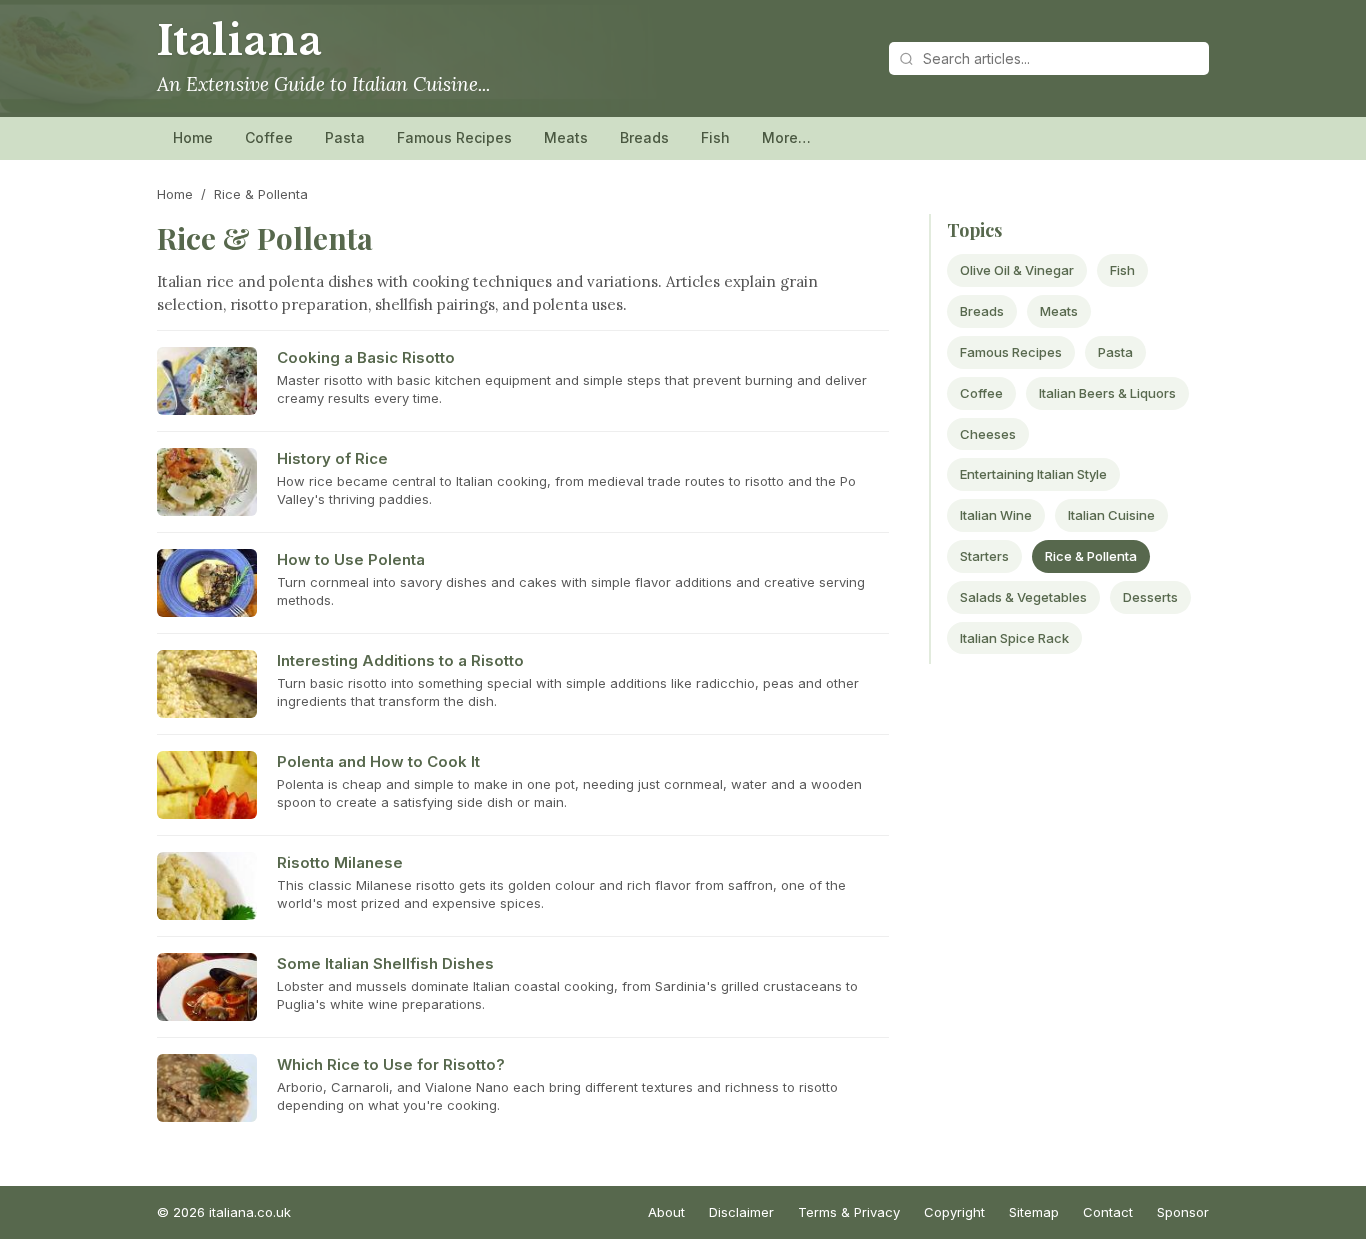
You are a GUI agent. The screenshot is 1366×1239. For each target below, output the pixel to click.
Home (193, 137)
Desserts (1150, 597)
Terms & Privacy (849, 1212)
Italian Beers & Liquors (1107, 393)
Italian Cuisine (1111, 515)
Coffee (269, 137)
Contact (1108, 1212)
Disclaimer (741, 1212)
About (666, 1212)
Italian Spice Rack (1014, 638)
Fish (715, 137)
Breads (644, 137)
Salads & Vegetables (1023, 597)
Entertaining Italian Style (1033, 474)
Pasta (345, 137)
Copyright (954, 1212)
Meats (566, 137)
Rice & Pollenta (1091, 556)
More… (786, 137)
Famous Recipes (454, 137)
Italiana (239, 41)
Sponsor (1183, 1212)
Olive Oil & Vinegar (1017, 270)
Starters (984, 556)
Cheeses (988, 434)
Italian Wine (996, 515)
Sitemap (1034, 1212)
